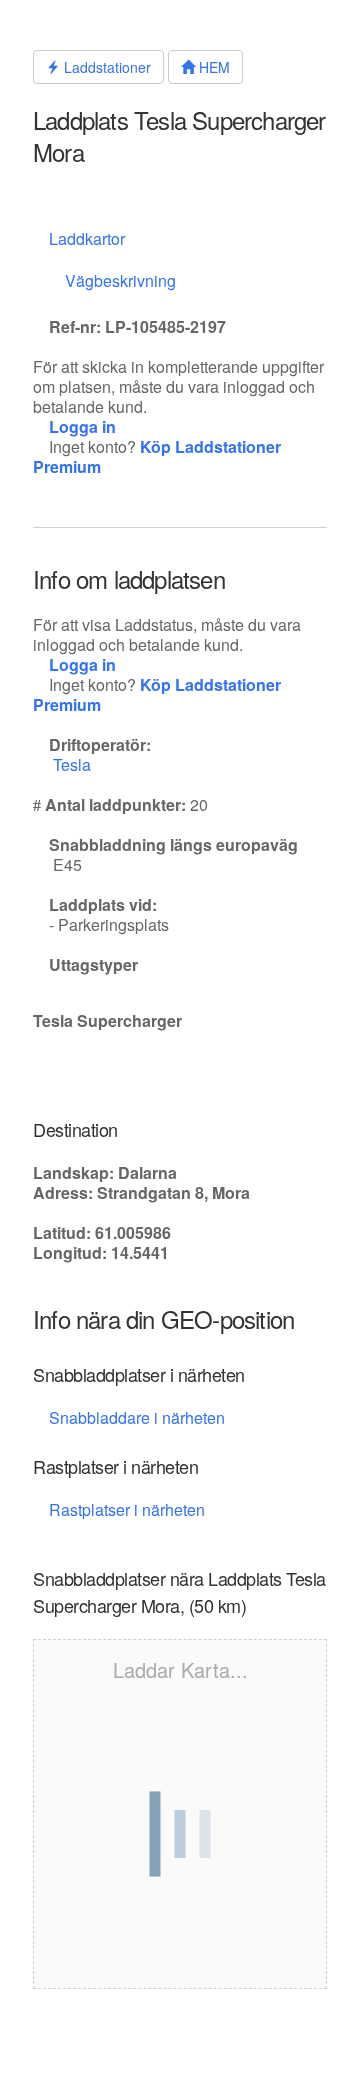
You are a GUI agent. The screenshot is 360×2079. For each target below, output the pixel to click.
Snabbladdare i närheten (137, 1417)
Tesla (74, 764)
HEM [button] (212, 67)
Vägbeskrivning (120, 280)
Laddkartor (87, 238)
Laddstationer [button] (105, 67)
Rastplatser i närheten (129, 1509)
